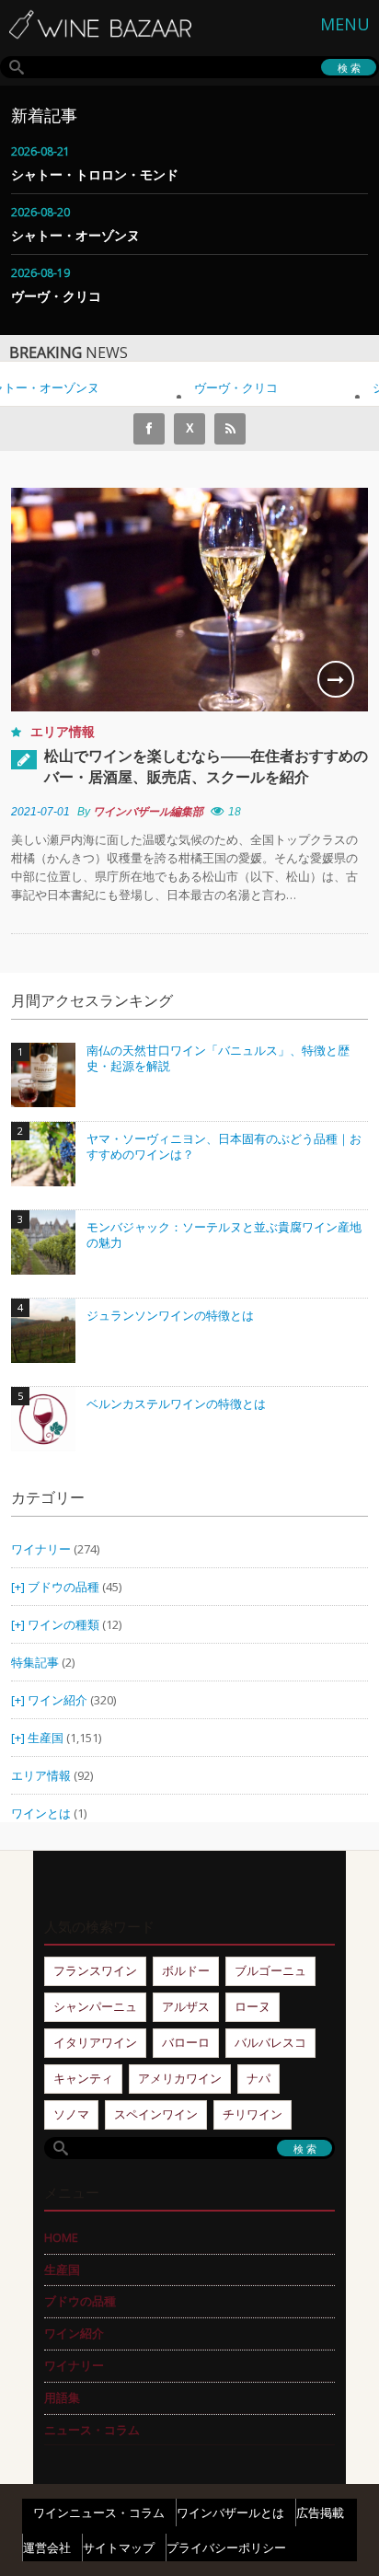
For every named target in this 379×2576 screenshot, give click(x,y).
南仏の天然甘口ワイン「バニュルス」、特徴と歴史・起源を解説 (218, 1059)
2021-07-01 (40, 812)
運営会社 (47, 2547)
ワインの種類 (63, 1624)
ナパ (258, 2078)
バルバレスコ (270, 2042)
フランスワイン (95, 1970)
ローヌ (253, 2006)
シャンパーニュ (95, 2006)
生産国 (46, 1738)
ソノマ (71, 2114)
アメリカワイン (180, 2078)
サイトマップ (119, 2547)
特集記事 (35, 1662)
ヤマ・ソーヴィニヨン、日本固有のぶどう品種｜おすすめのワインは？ (224, 1147)
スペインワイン (156, 2114)
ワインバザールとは (230, 2512)
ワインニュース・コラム (99, 2512)
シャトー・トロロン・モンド (95, 174)
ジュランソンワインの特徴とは (170, 1316)
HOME (61, 2237)
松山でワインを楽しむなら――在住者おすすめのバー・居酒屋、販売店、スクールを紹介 (206, 766)
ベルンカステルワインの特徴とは (176, 1404)
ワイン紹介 (57, 1700)
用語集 (62, 2397)
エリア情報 (63, 731)
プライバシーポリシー (226, 2547)
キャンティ (83, 2078)
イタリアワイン (95, 2042)
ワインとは (41, 1813)
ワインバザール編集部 (148, 812)
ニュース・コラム (92, 2430)
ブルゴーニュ (270, 1970)
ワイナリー (41, 1549)
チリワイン (253, 2114)
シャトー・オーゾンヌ (75, 235)
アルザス (186, 2006)
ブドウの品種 (63, 1587)
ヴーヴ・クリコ (56, 296)
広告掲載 (320, 2512)
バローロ (186, 2042)
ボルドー (186, 1970)
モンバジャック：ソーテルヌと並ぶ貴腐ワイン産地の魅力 (224, 1236)
